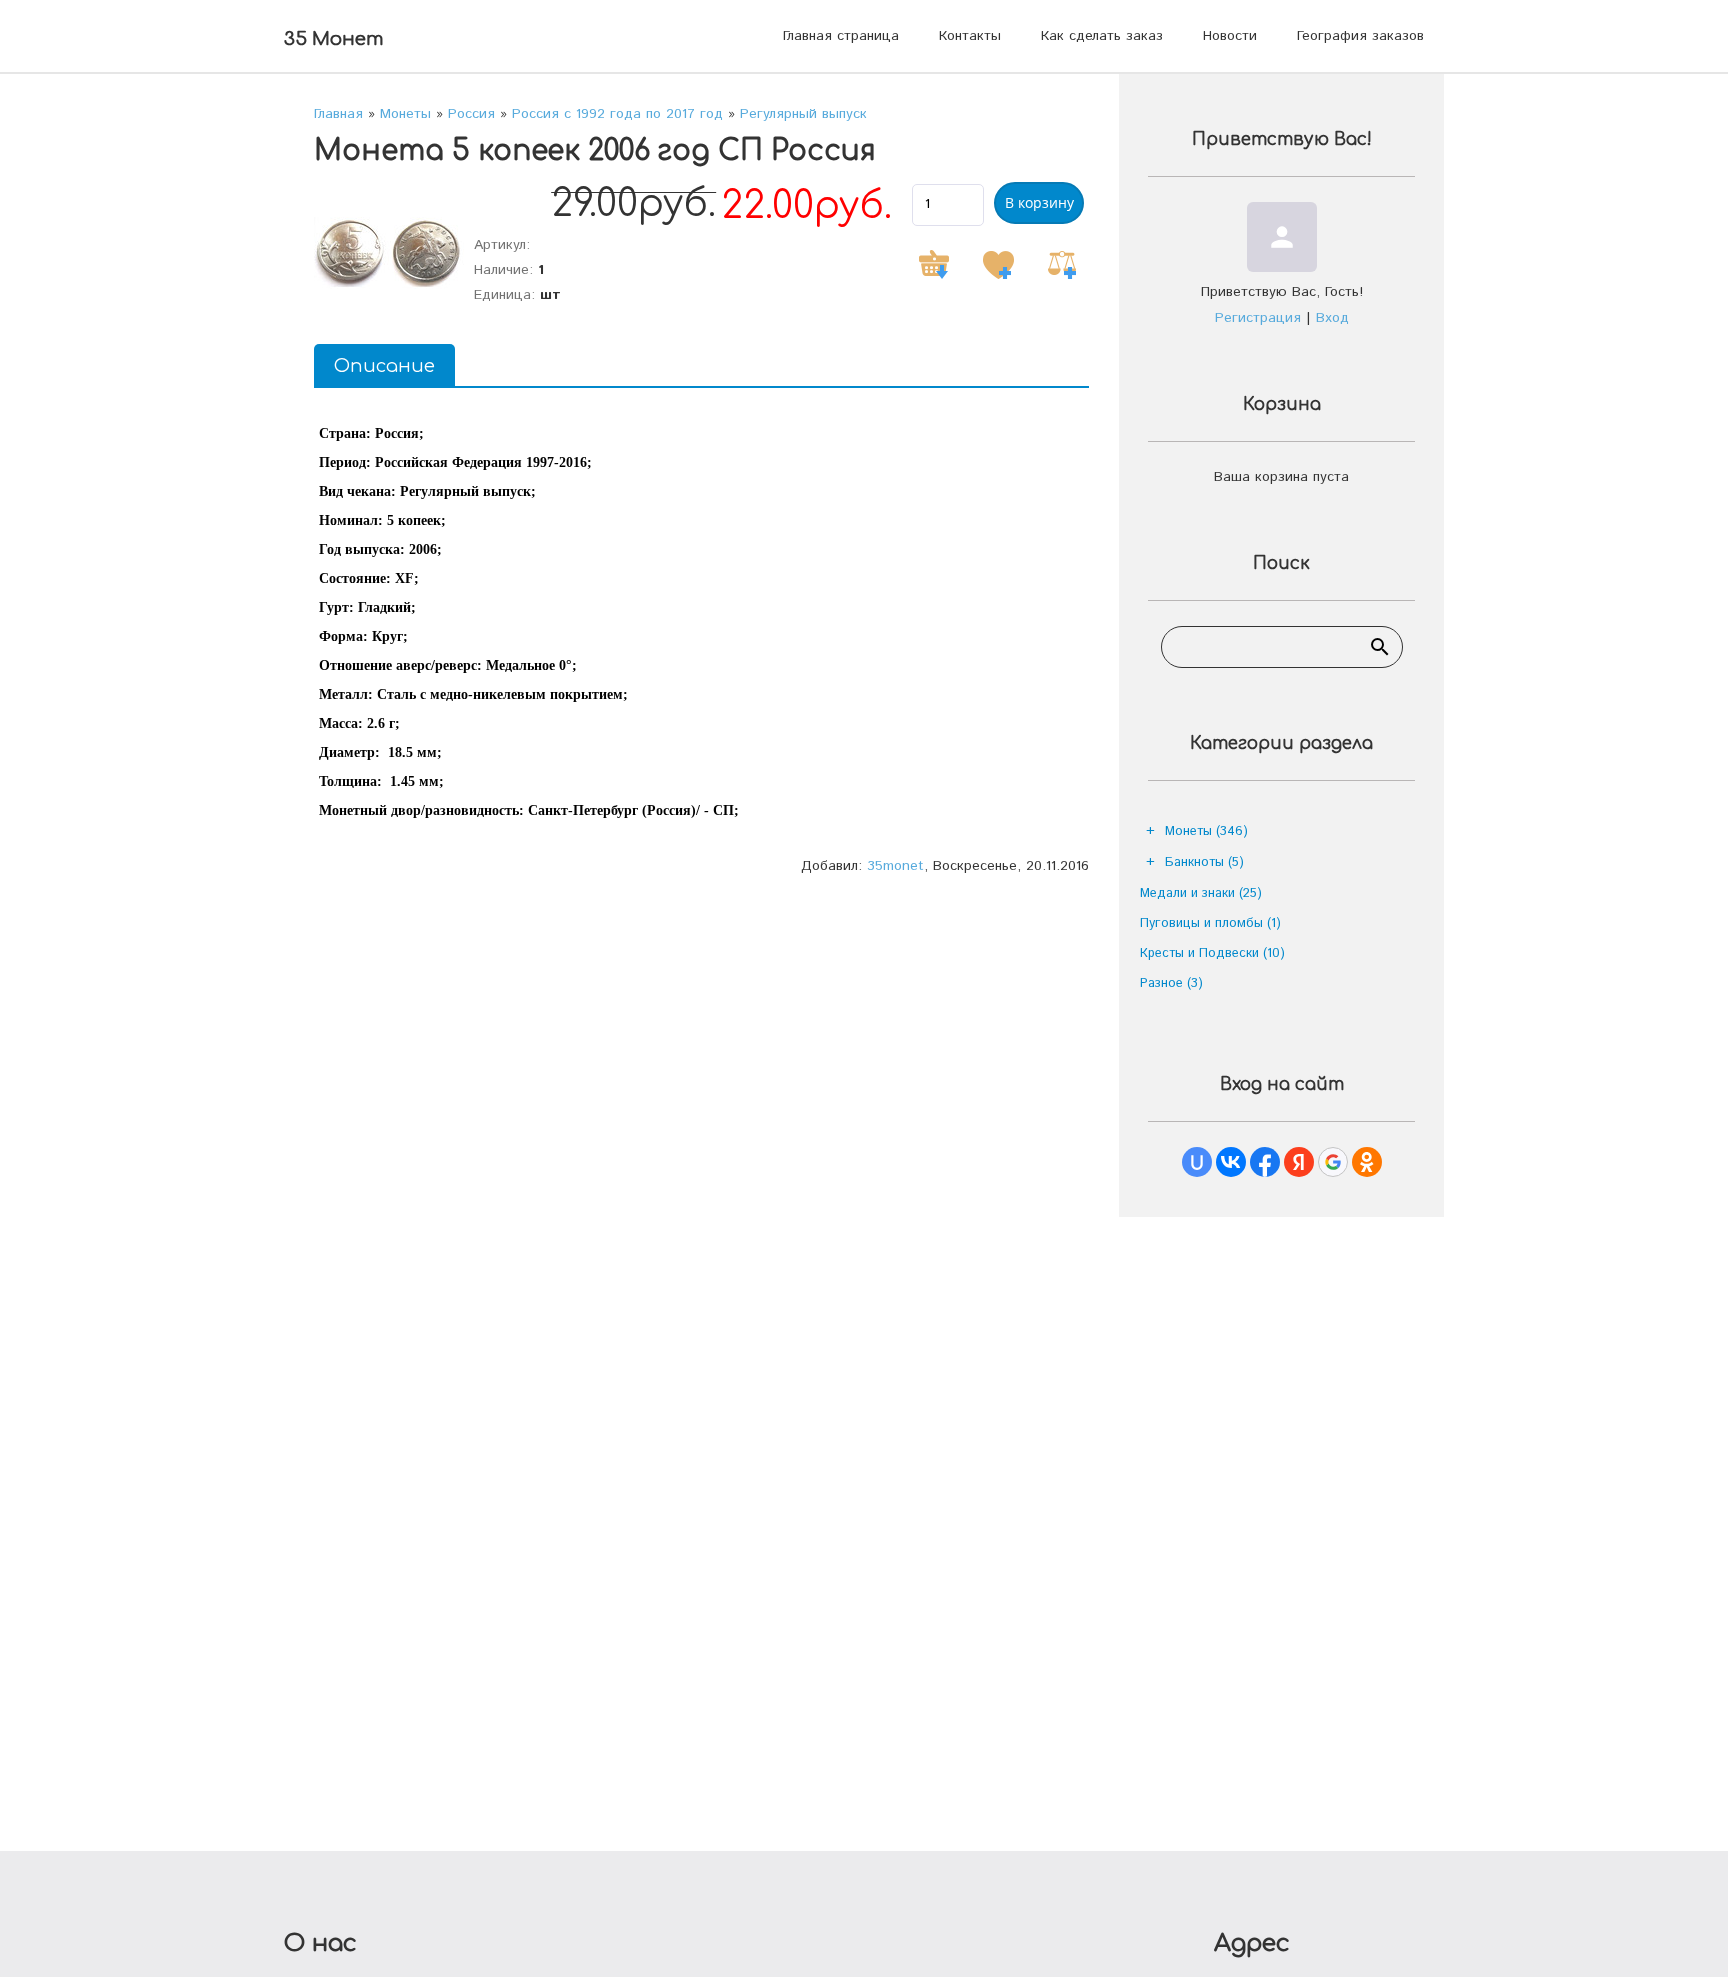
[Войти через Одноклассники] (1367, 1162)
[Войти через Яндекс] (1299, 1162)
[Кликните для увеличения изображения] (389, 252)
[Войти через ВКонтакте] (1231, 1162)
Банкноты (1204, 862)
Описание (384, 366)
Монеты (1206, 831)
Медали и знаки (1201, 893)
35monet (895, 866)
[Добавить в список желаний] (998, 265)
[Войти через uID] (1197, 1162)
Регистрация (1258, 318)
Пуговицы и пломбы (1210, 923)
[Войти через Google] (1333, 1162)
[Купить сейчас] (934, 265)
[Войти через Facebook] (1265, 1162)
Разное (1171, 983)
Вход (1332, 318)
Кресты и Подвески (1212, 953)
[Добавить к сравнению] (1062, 265)
